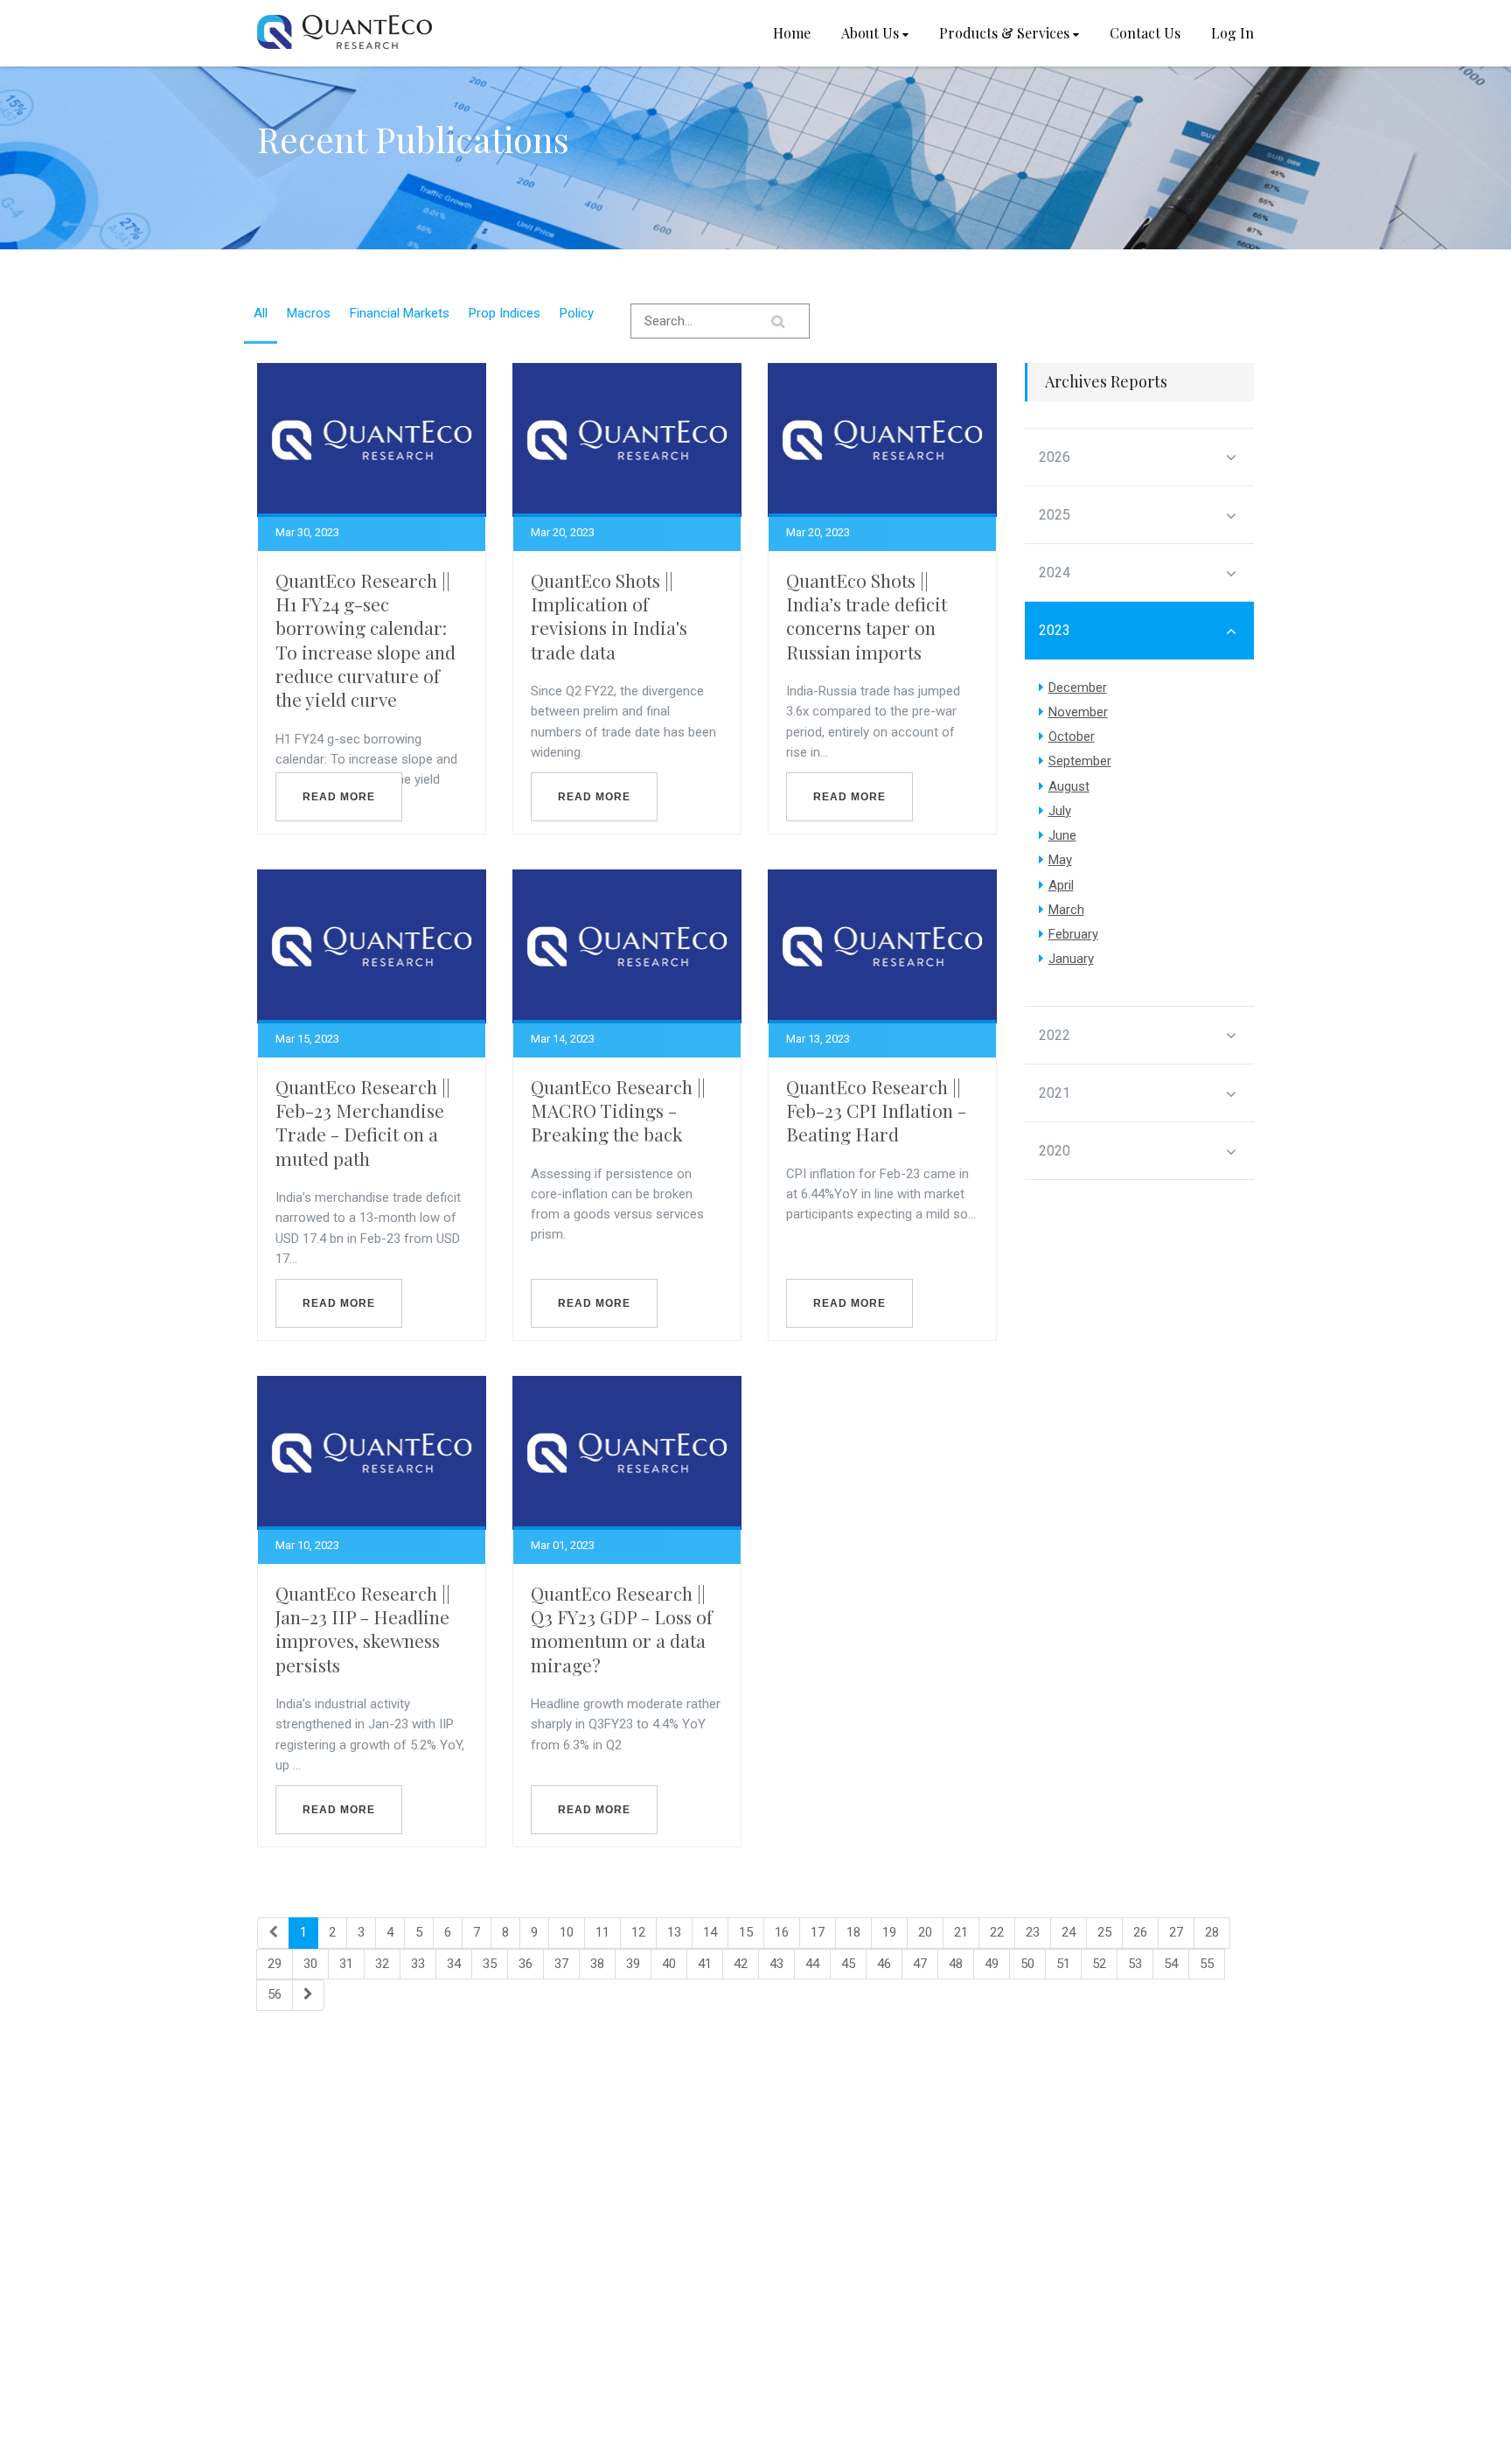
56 (275, 1994)
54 (1171, 1964)
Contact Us (1145, 33)
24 (1069, 1932)
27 (1176, 1932)
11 (602, 1932)
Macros (309, 313)
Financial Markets (400, 313)
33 (418, 1964)
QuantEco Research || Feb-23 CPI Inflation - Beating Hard (876, 1110)
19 (889, 1932)
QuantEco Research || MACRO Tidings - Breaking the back (618, 1110)
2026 (1055, 457)
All (261, 313)
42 (741, 1964)
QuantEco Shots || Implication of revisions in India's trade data (609, 616)
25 (1104, 1932)
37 (561, 1964)
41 (705, 1964)
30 (310, 1964)
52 (1099, 1964)
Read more (339, 797)
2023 (1055, 630)
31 (346, 1964)
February (1073, 934)
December (1078, 688)
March (1066, 910)
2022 (1055, 1035)
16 (782, 1932)
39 (633, 1964)
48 (956, 1964)
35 (490, 1964)
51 (1063, 1964)
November (1078, 712)
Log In (1232, 33)
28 (1212, 1932)
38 (597, 1964)
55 (1207, 1964)
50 (1027, 1964)
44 (812, 1964)
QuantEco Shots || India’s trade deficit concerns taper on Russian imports (867, 616)
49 (992, 1964)
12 (638, 1932)
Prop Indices (505, 313)
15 (746, 1932)
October (1072, 736)
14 (710, 1932)
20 (925, 1932)
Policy (577, 313)
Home (792, 33)
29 (275, 1964)
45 (848, 1964)
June (1062, 835)
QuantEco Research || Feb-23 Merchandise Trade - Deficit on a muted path (363, 1122)
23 (1033, 1932)
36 (526, 1964)
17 (818, 1932)
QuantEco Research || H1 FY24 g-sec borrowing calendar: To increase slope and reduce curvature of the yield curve (366, 639)
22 (997, 1932)
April (1061, 885)
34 (454, 1964)
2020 (1055, 1151)
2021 (1055, 1093)
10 (567, 1932)
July (1060, 811)
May (1060, 860)
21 (961, 1932)
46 (884, 1964)
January (1071, 959)
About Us (870, 33)
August (1069, 786)
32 (382, 1964)
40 (669, 1964)
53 (1135, 1964)
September (1080, 761)
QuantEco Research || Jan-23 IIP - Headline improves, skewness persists (363, 1629)
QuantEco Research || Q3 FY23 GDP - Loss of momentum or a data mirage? (622, 1629)
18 (853, 1932)
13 (674, 1932)
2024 (1055, 572)
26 (1140, 1932)
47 (920, 1964)
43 (776, 1964)
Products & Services (1004, 33)
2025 (1055, 515)
